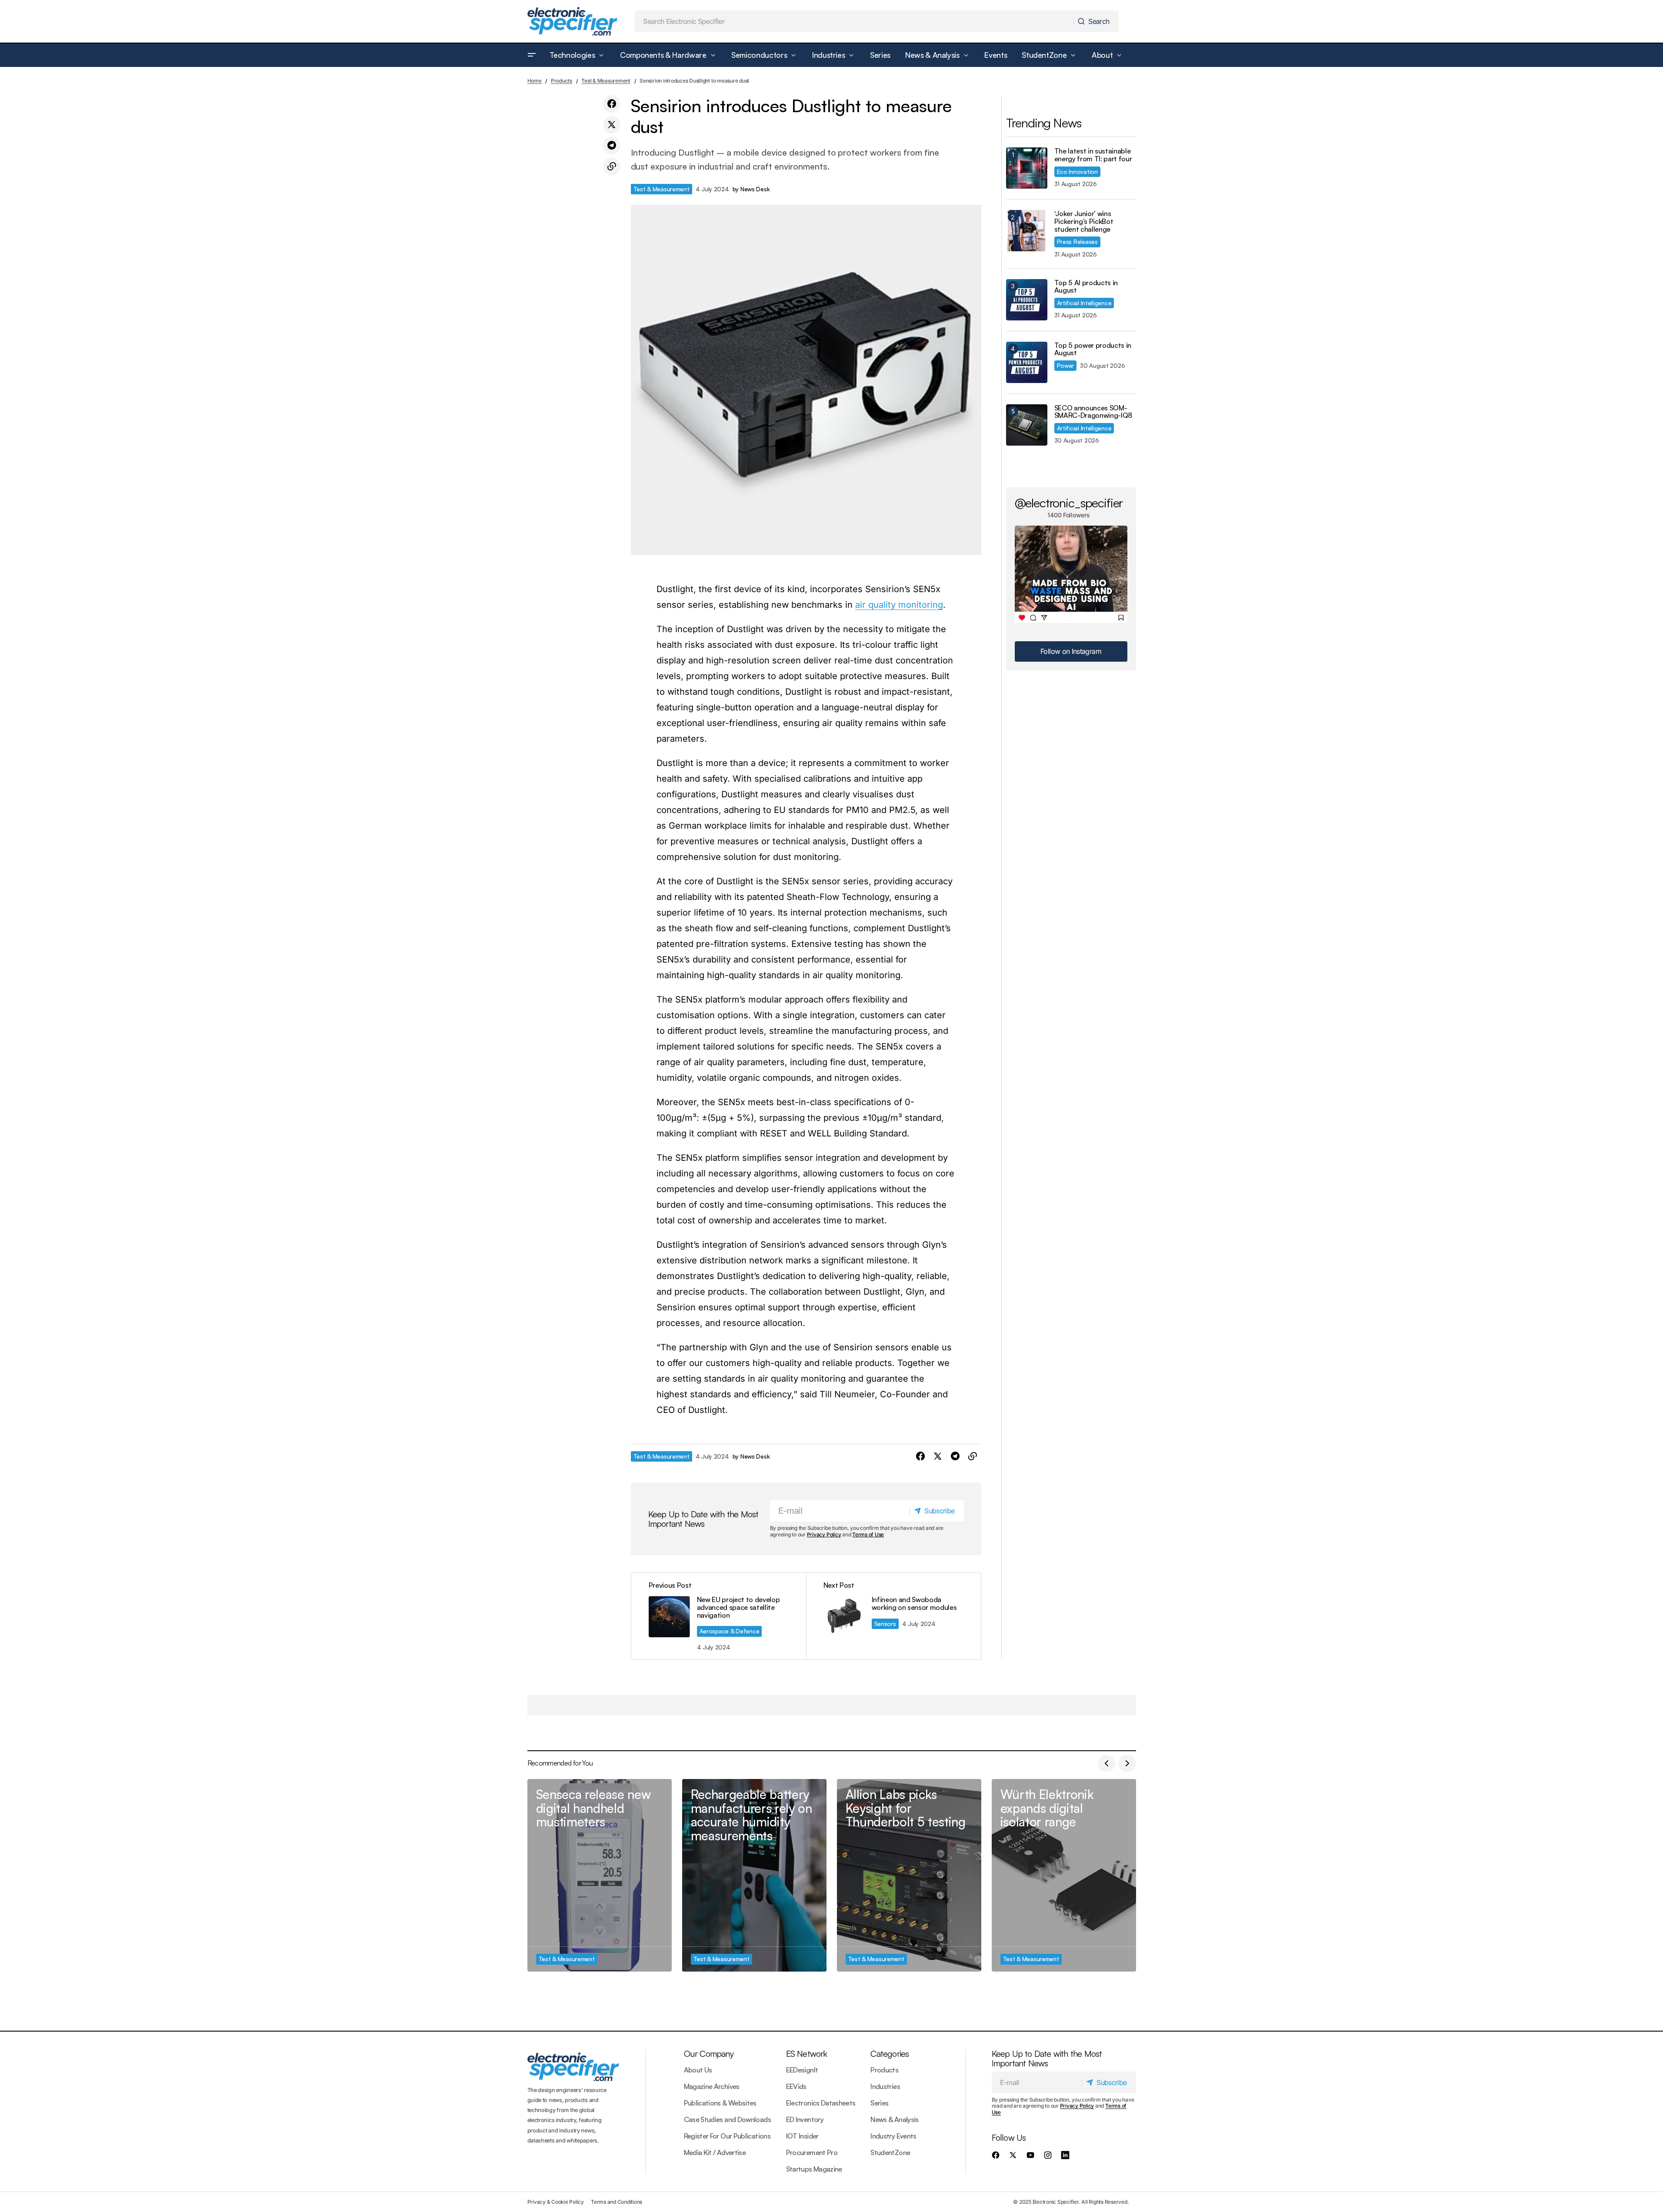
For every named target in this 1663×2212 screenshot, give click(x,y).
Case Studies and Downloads (727, 2119)
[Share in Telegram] (612, 146)
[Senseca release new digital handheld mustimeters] (600, 1875)
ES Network (807, 2054)
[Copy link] (612, 167)
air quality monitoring (899, 605)
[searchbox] (854, 21)
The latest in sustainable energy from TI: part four (1093, 155)
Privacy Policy (824, 1534)
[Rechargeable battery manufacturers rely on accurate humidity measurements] (754, 1875)
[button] (532, 55)
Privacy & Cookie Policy (556, 2202)
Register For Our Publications (727, 2136)
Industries (885, 2086)
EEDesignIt (802, 2070)
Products (562, 81)
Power (1066, 365)
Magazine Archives (712, 2086)
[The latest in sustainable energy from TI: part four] (1027, 168)
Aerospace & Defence (730, 1631)
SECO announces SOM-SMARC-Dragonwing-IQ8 (1093, 412)
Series (879, 2103)
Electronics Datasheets (821, 2103)
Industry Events (893, 2136)
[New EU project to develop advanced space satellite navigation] (719, 1616)
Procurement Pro (812, 2152)
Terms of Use (868, 1534)
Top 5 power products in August (1093, 349)
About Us (698, 2070)
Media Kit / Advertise (715, 2152)
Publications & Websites (720, 2103)
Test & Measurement (606, 81)
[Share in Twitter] (612, 125)
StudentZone (890, 2152)
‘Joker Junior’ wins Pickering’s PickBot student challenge (1084, 222)
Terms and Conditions (617, 2202)
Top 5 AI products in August (1086, 287)
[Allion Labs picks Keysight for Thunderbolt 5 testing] (909, 1875)
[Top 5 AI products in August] (1027, 300)
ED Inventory (805, 2119)
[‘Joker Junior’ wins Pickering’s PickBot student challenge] (1027, 231)
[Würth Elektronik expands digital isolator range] (1064, 1875)
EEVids (796, 2086)
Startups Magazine (814, 2169)
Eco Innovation (1077, 172)
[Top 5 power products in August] (1027, 362)
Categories (890, 2054)
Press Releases (1077, 242)
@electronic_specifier (1069, 503)
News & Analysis (894, 2119)
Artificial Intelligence (1084, 303)
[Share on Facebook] (612, 104)
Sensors (885, 1624)
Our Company (709, 2054)
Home (535, 81)
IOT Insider (802, 2136)
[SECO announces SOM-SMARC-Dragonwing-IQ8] (1027, 425)
